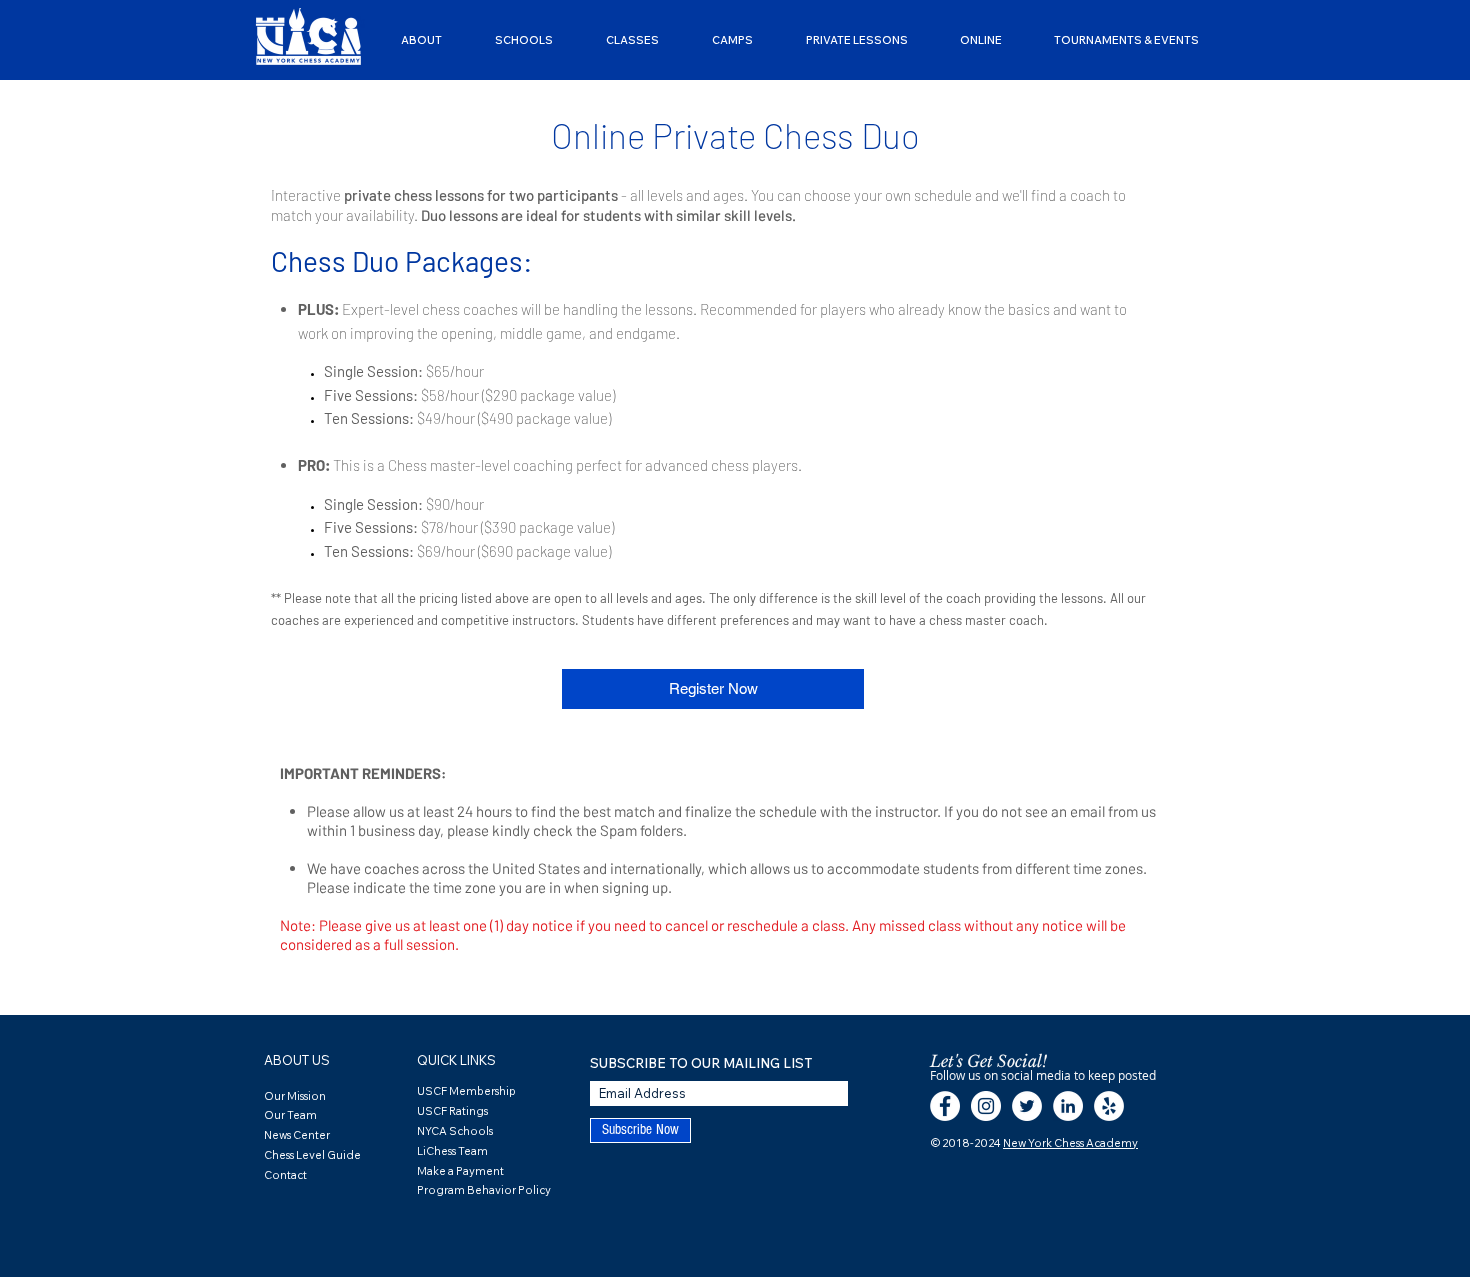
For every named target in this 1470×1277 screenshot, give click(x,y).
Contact (285, 1175)
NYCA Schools (455, 1131)
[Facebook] (945, 1106)
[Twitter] (1027, 1106)
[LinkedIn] (1068, 1106)
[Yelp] (1109, 1106)
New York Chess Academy (1070, 1143)
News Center (297, 1135)
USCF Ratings (452, 1111)
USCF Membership (466, 1091)
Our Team (290, 1115)
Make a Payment (460, 1171)
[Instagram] (986, 1106)
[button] (421, 40)
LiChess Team (452, 1151)
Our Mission (295, 1096)
